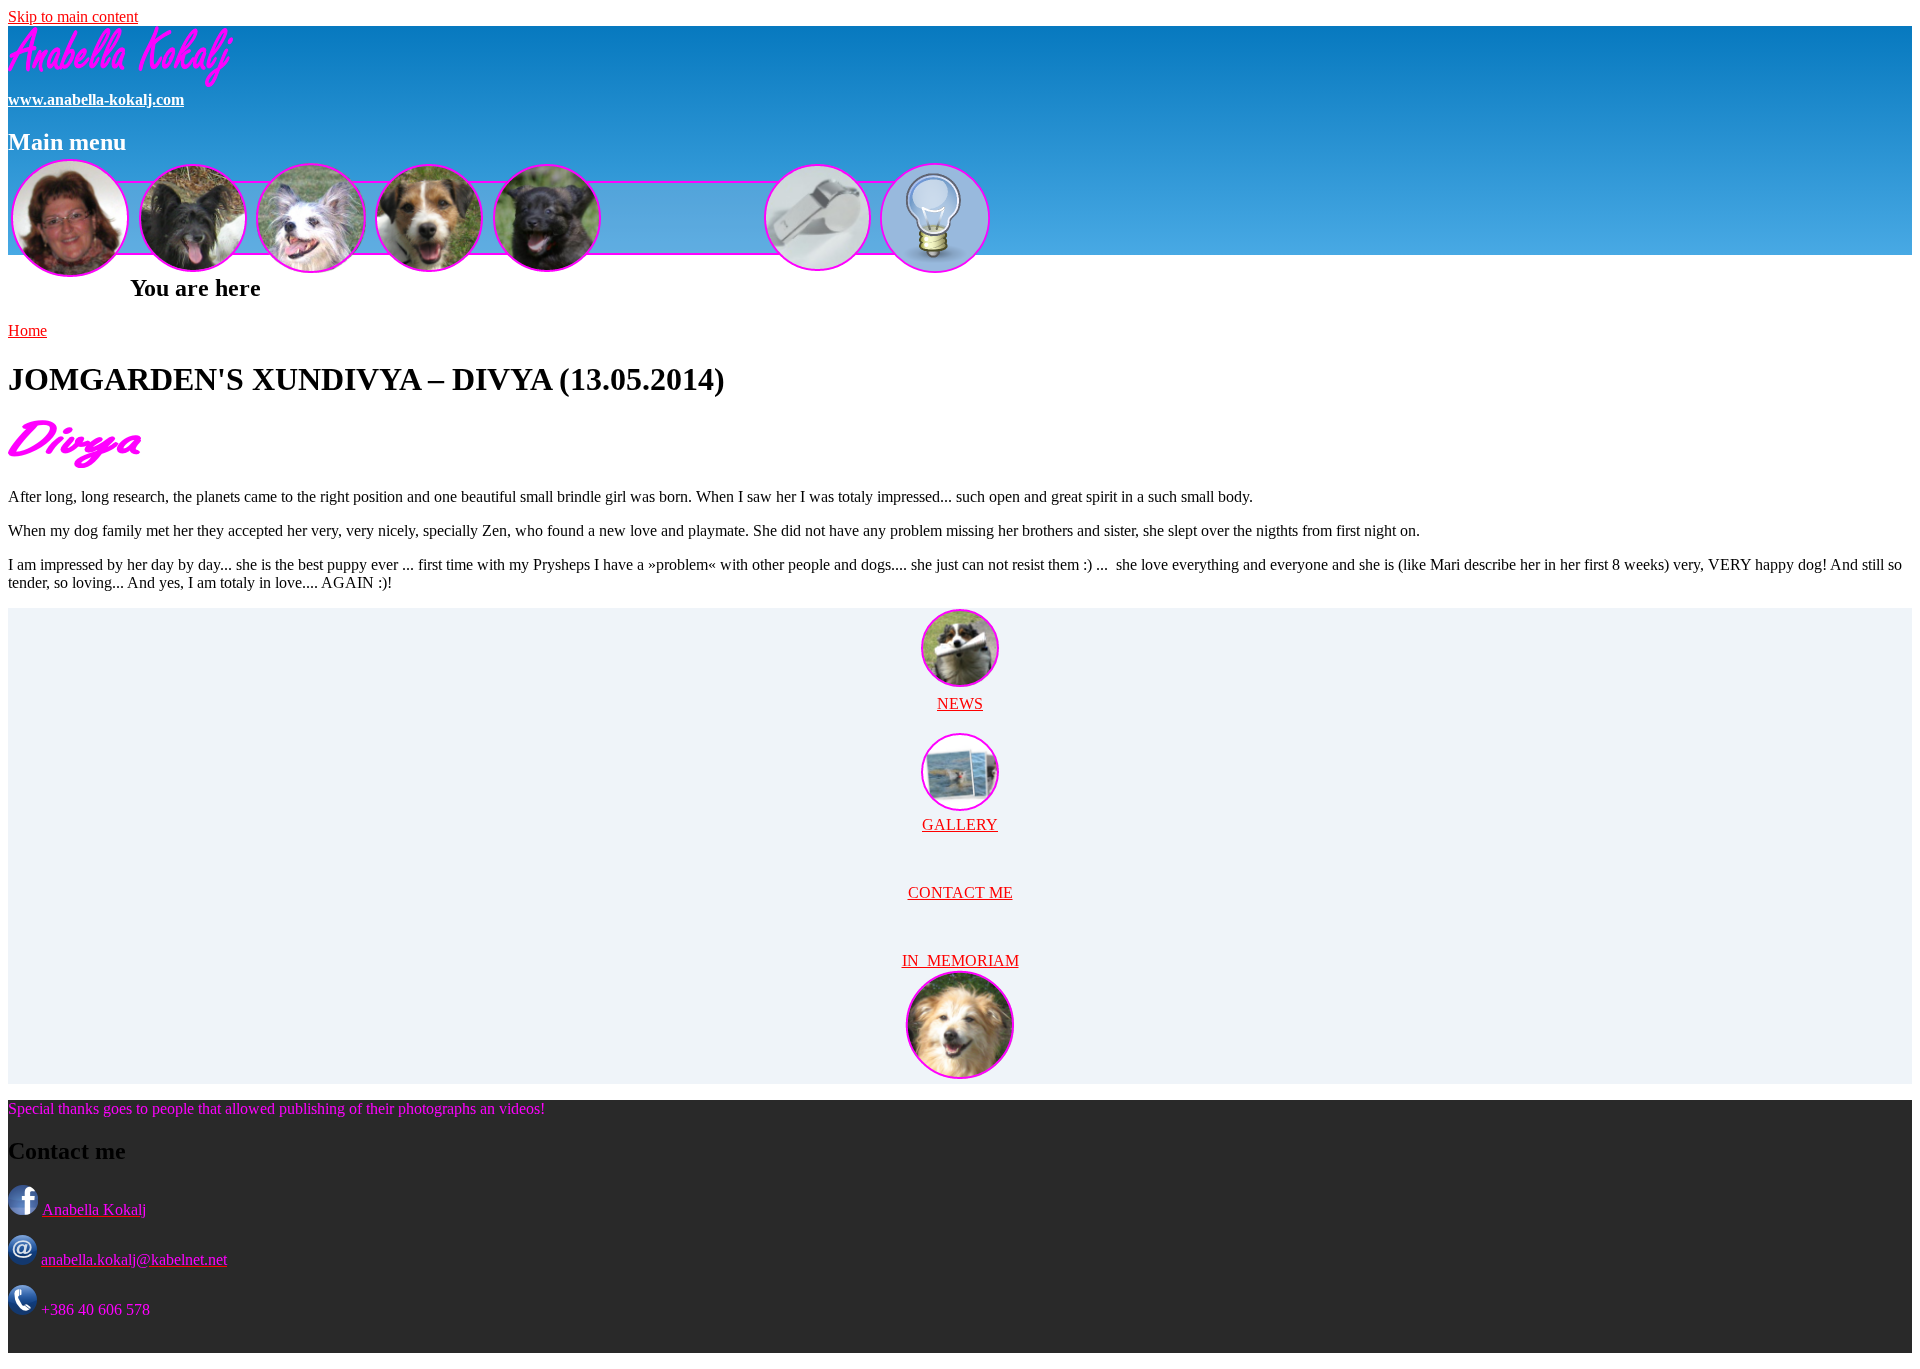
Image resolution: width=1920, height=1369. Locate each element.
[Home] (120, 81)
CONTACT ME (960, 892)
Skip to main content (73, 16)
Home (27, 330)
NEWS (960, 703)
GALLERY (960, 824)
